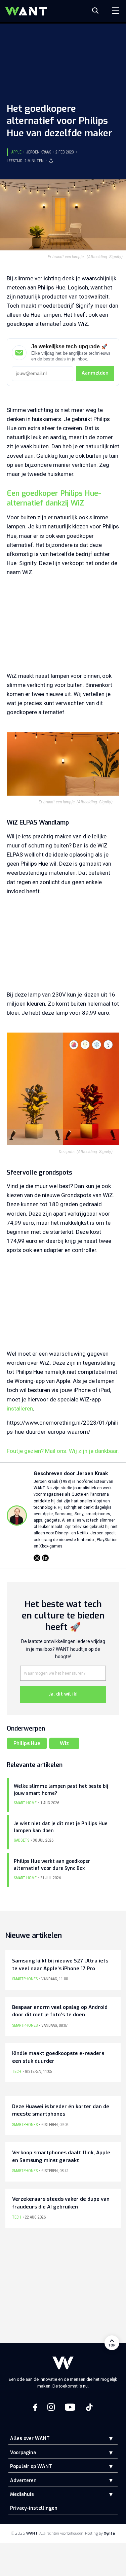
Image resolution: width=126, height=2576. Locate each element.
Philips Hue (27, 1743)
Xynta (109, 2533)
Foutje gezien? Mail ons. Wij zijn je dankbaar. (63, 1451)
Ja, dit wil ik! (63, 1694)
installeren (20, 1408)
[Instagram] (37, 1558)
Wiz (64, 1743)
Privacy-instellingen (34, 2508)
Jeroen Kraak (38, 152)
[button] (106, 2439)
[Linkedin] (45, 1558)
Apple (16, 152)
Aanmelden (95, 373)
